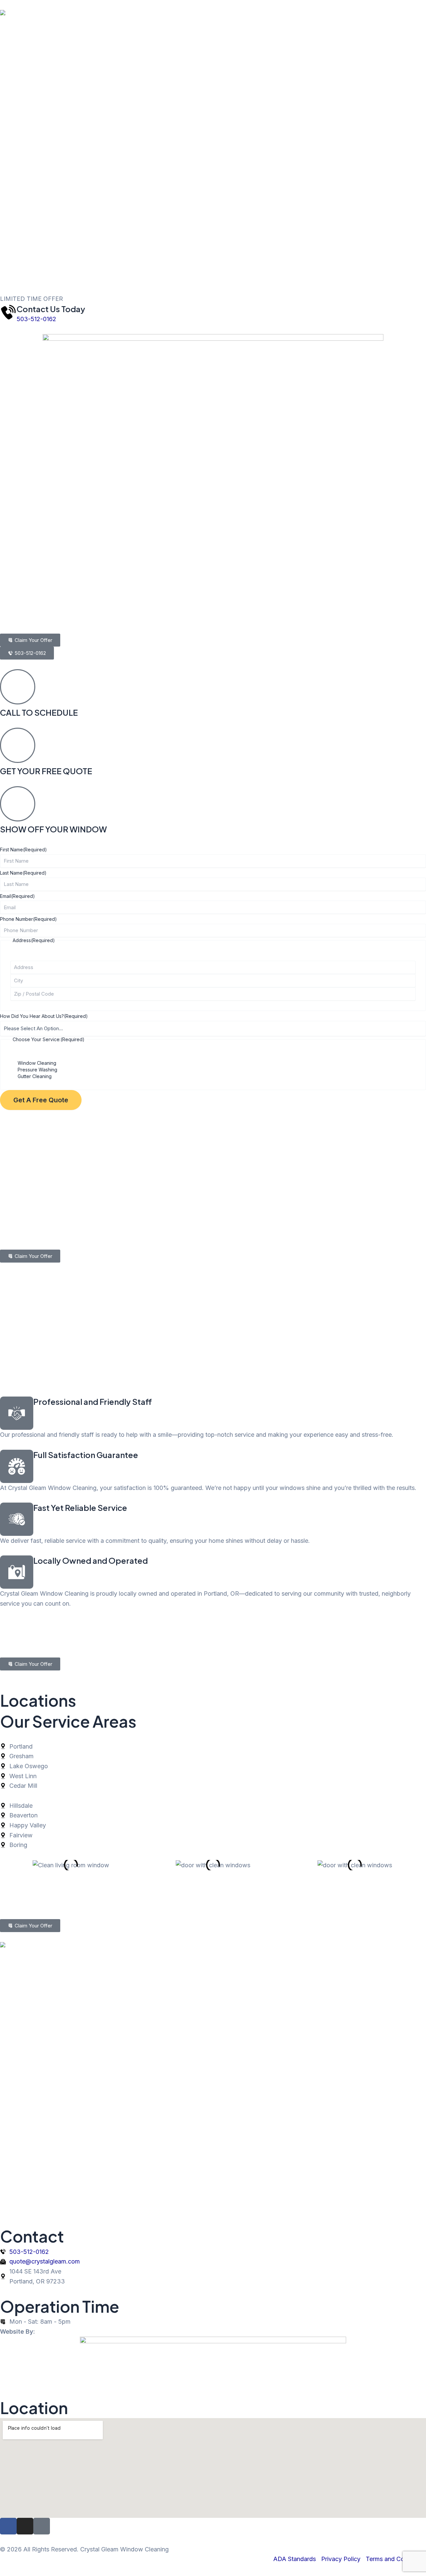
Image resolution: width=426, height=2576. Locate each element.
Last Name (23, 873)
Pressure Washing (37, 1070)
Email (17, 896)
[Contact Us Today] (8, 312)
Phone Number (28, 919)
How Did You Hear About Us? (44, 1016)
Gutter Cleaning (35, 1076)
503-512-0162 (36, 319)
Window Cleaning (37, 1063)
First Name (23, 850)
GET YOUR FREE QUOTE (46, 771)
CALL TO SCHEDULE (39, 712)
